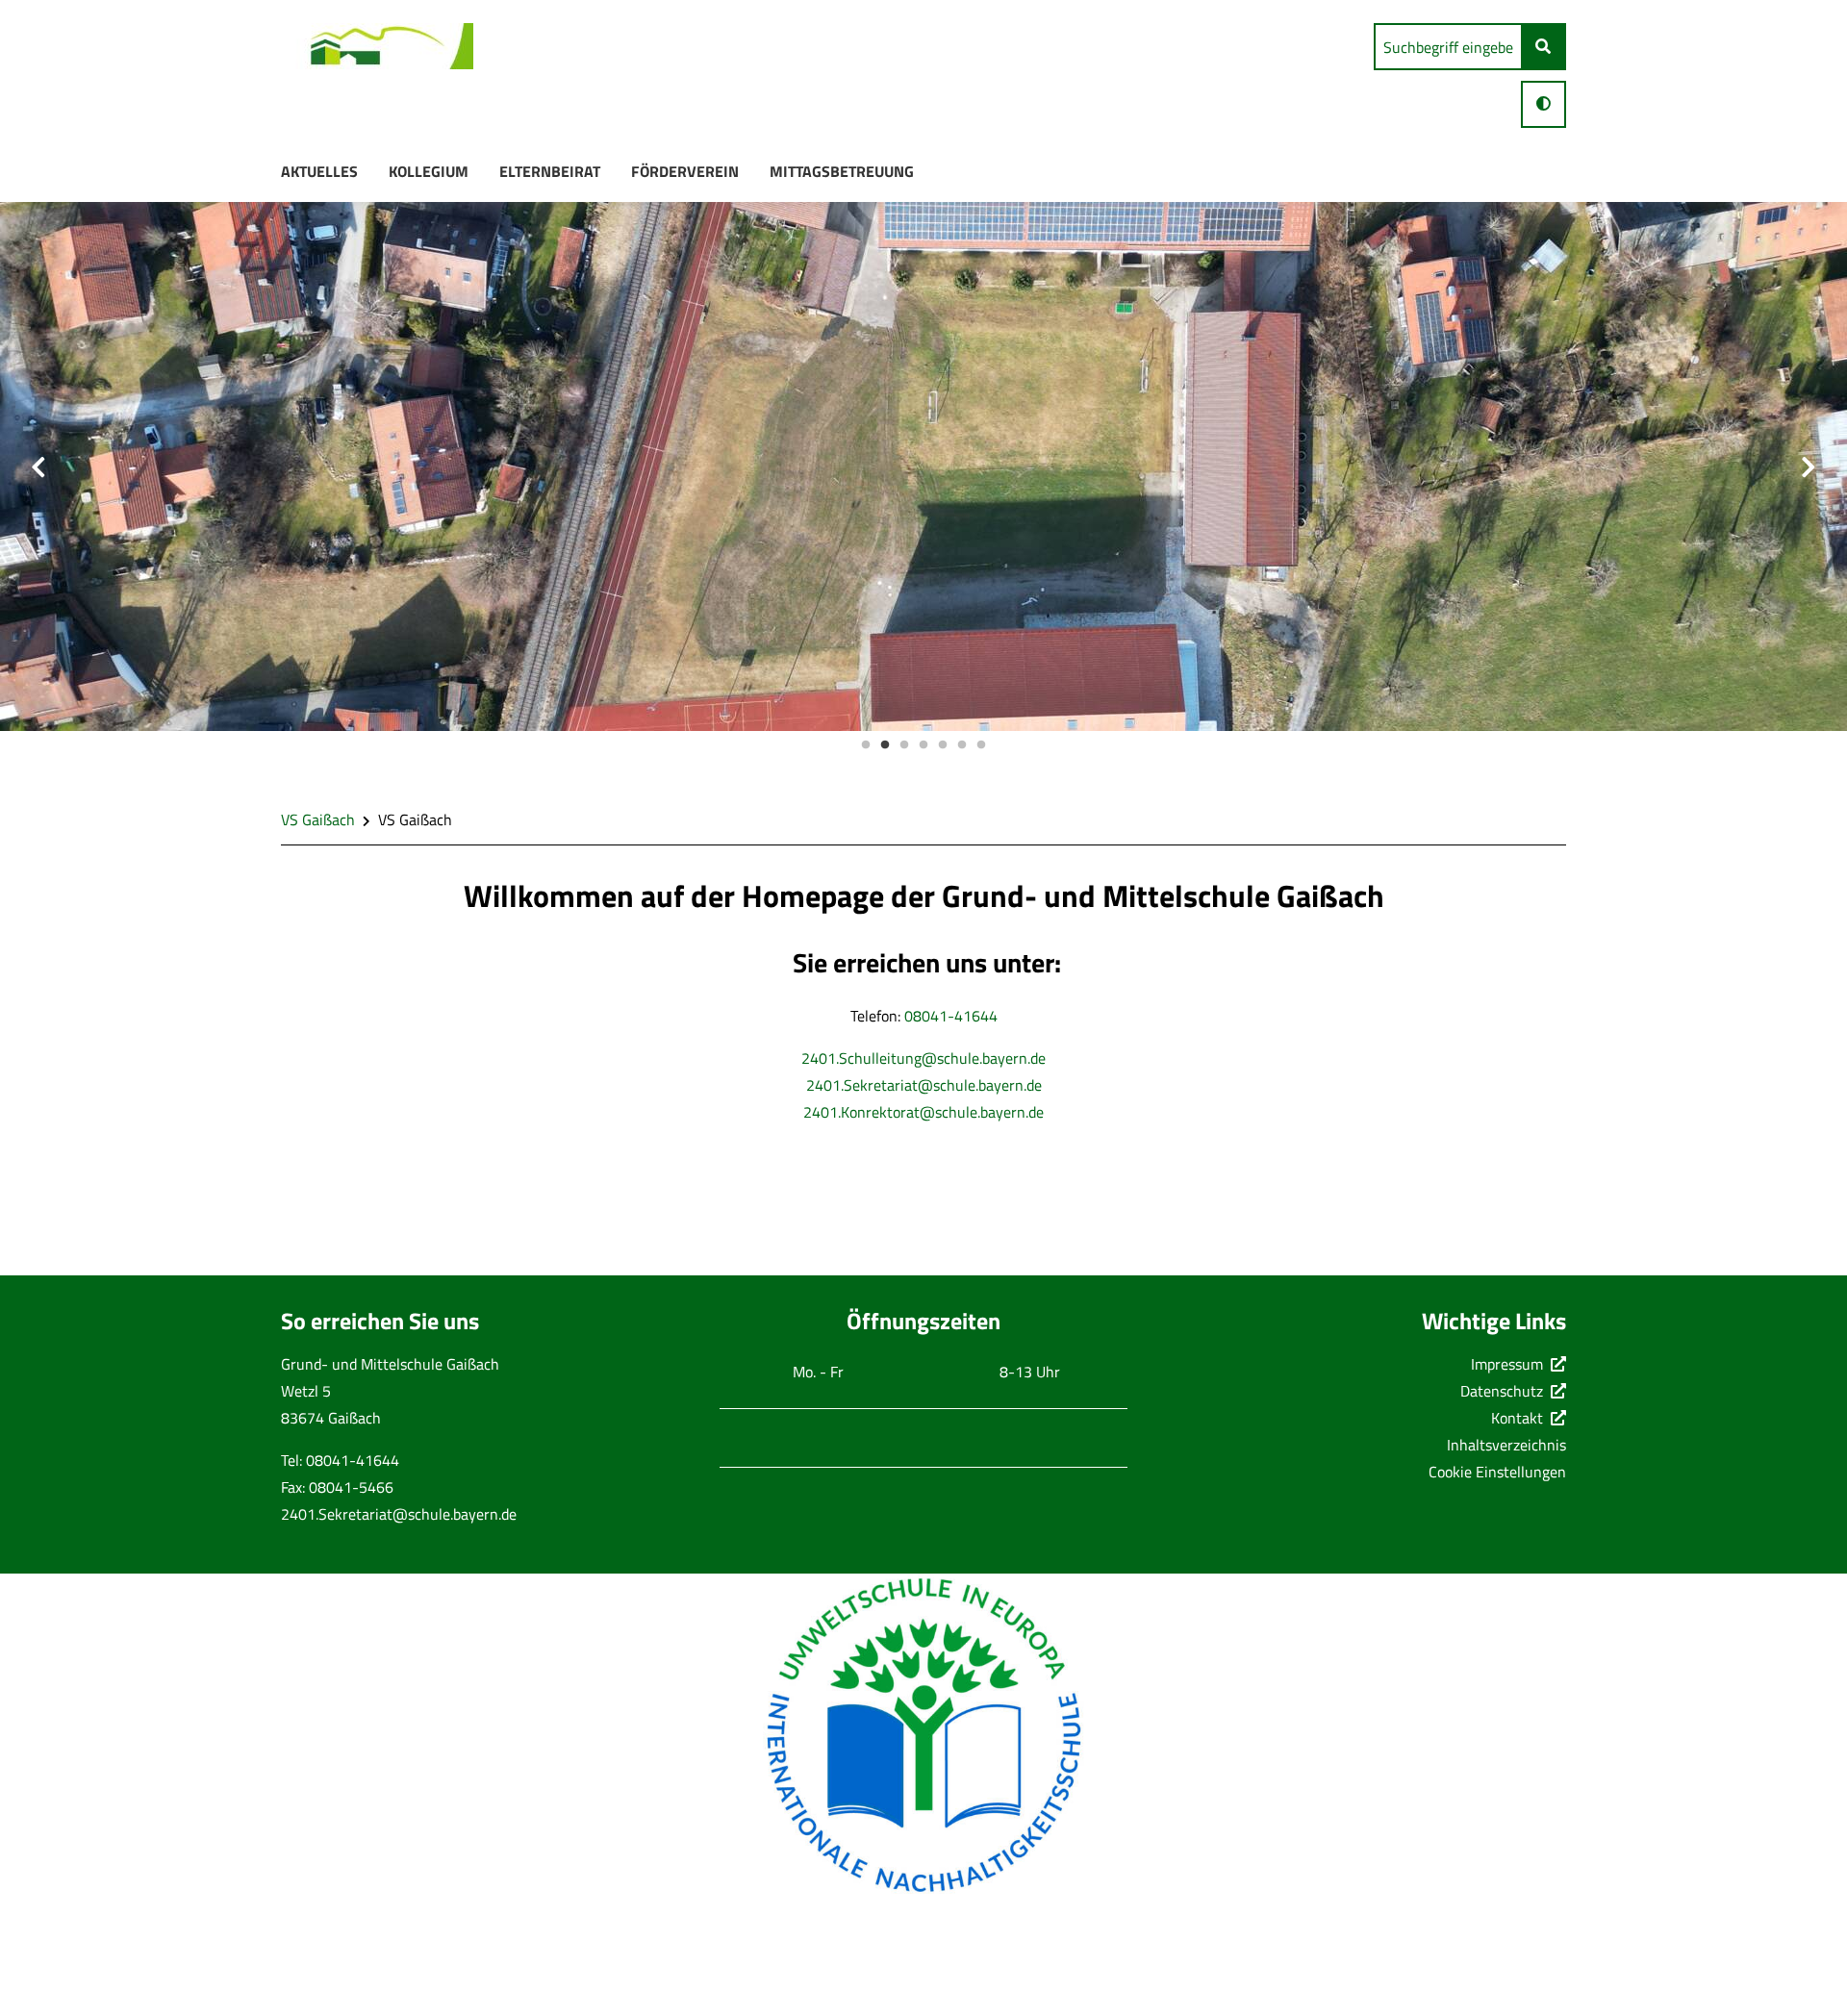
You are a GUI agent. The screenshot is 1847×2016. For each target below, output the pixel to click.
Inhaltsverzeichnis (1506, 1445)
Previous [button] (38, 467)
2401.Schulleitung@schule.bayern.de (923, 1058)
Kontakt (1517, 1418)
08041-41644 (951, 1016)
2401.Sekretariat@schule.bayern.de (924, 1085)
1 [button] (866, 745)
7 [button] (981, 745)
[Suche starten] (1543, 47)
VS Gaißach (318, 819)
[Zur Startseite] (377, 50)
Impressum (1507, 1364)
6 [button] (962, 745)
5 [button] (943, 745)
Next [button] (1809, 467)
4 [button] (923, 745)
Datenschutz (1502, 1391)
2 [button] (885, 745)
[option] (923, 466)
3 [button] (904, 745)
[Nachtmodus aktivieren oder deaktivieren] (1543, 103)
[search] (1448, 47)
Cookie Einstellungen (1497, 1472)
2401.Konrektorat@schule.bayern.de (923, 1112)
